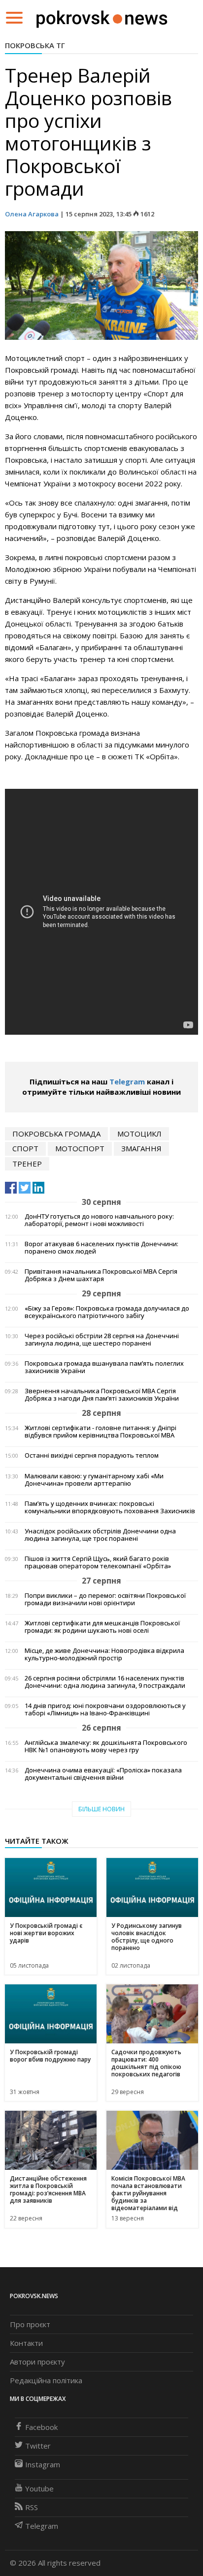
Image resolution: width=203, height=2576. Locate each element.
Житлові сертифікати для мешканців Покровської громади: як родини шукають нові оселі (102, 1627)
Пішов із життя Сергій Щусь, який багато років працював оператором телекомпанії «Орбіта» (98, 1562)
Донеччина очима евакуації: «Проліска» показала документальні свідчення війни (103, 1774)
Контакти (26, 2343)
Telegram (127, 1081)
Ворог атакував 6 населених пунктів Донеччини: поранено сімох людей (101, 1248)
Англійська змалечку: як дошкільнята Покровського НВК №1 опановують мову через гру (106, 1746)
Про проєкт (30, 2324)
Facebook (41, 2427)
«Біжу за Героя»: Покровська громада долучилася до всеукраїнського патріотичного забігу (107, 1312)
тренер (27, 1164)
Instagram (43, 2464)
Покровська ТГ (35, 45)
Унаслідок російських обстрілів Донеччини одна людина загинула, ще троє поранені (100, 1535)
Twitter (38, 2446)
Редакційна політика (46, 2380)
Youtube (39, 2488)
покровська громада (56, 1134)
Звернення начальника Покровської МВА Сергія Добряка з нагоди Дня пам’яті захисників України (102, 1395)
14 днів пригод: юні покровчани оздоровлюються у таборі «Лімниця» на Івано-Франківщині (105, 1709)
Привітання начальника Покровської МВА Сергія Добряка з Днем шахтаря (101, 1275)
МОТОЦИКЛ (139, 1134)
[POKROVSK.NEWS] (102, 17)
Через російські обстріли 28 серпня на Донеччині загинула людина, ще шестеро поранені (102, 1340)
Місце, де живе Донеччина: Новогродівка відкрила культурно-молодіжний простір (104, 1654)
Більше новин (101, 1809)
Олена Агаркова (32, 214)
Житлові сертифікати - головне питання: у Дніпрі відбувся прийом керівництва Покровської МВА (101, 1432)
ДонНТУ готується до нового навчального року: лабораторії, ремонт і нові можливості (99, 1220)
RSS (32, 2507)
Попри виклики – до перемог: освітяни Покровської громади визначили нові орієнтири (105, 1599)
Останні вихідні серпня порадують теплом (92, 1455)
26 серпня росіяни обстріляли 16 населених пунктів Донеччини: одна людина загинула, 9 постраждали (105, 1682)
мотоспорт (80, 1148)
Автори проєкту (37, 2362)
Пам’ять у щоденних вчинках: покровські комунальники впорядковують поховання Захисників (110, 1507)
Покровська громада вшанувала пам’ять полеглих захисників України (104, 1367)
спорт (25, 1148)
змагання (141, 1148)
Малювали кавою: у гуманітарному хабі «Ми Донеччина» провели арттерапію (94, 1480)
